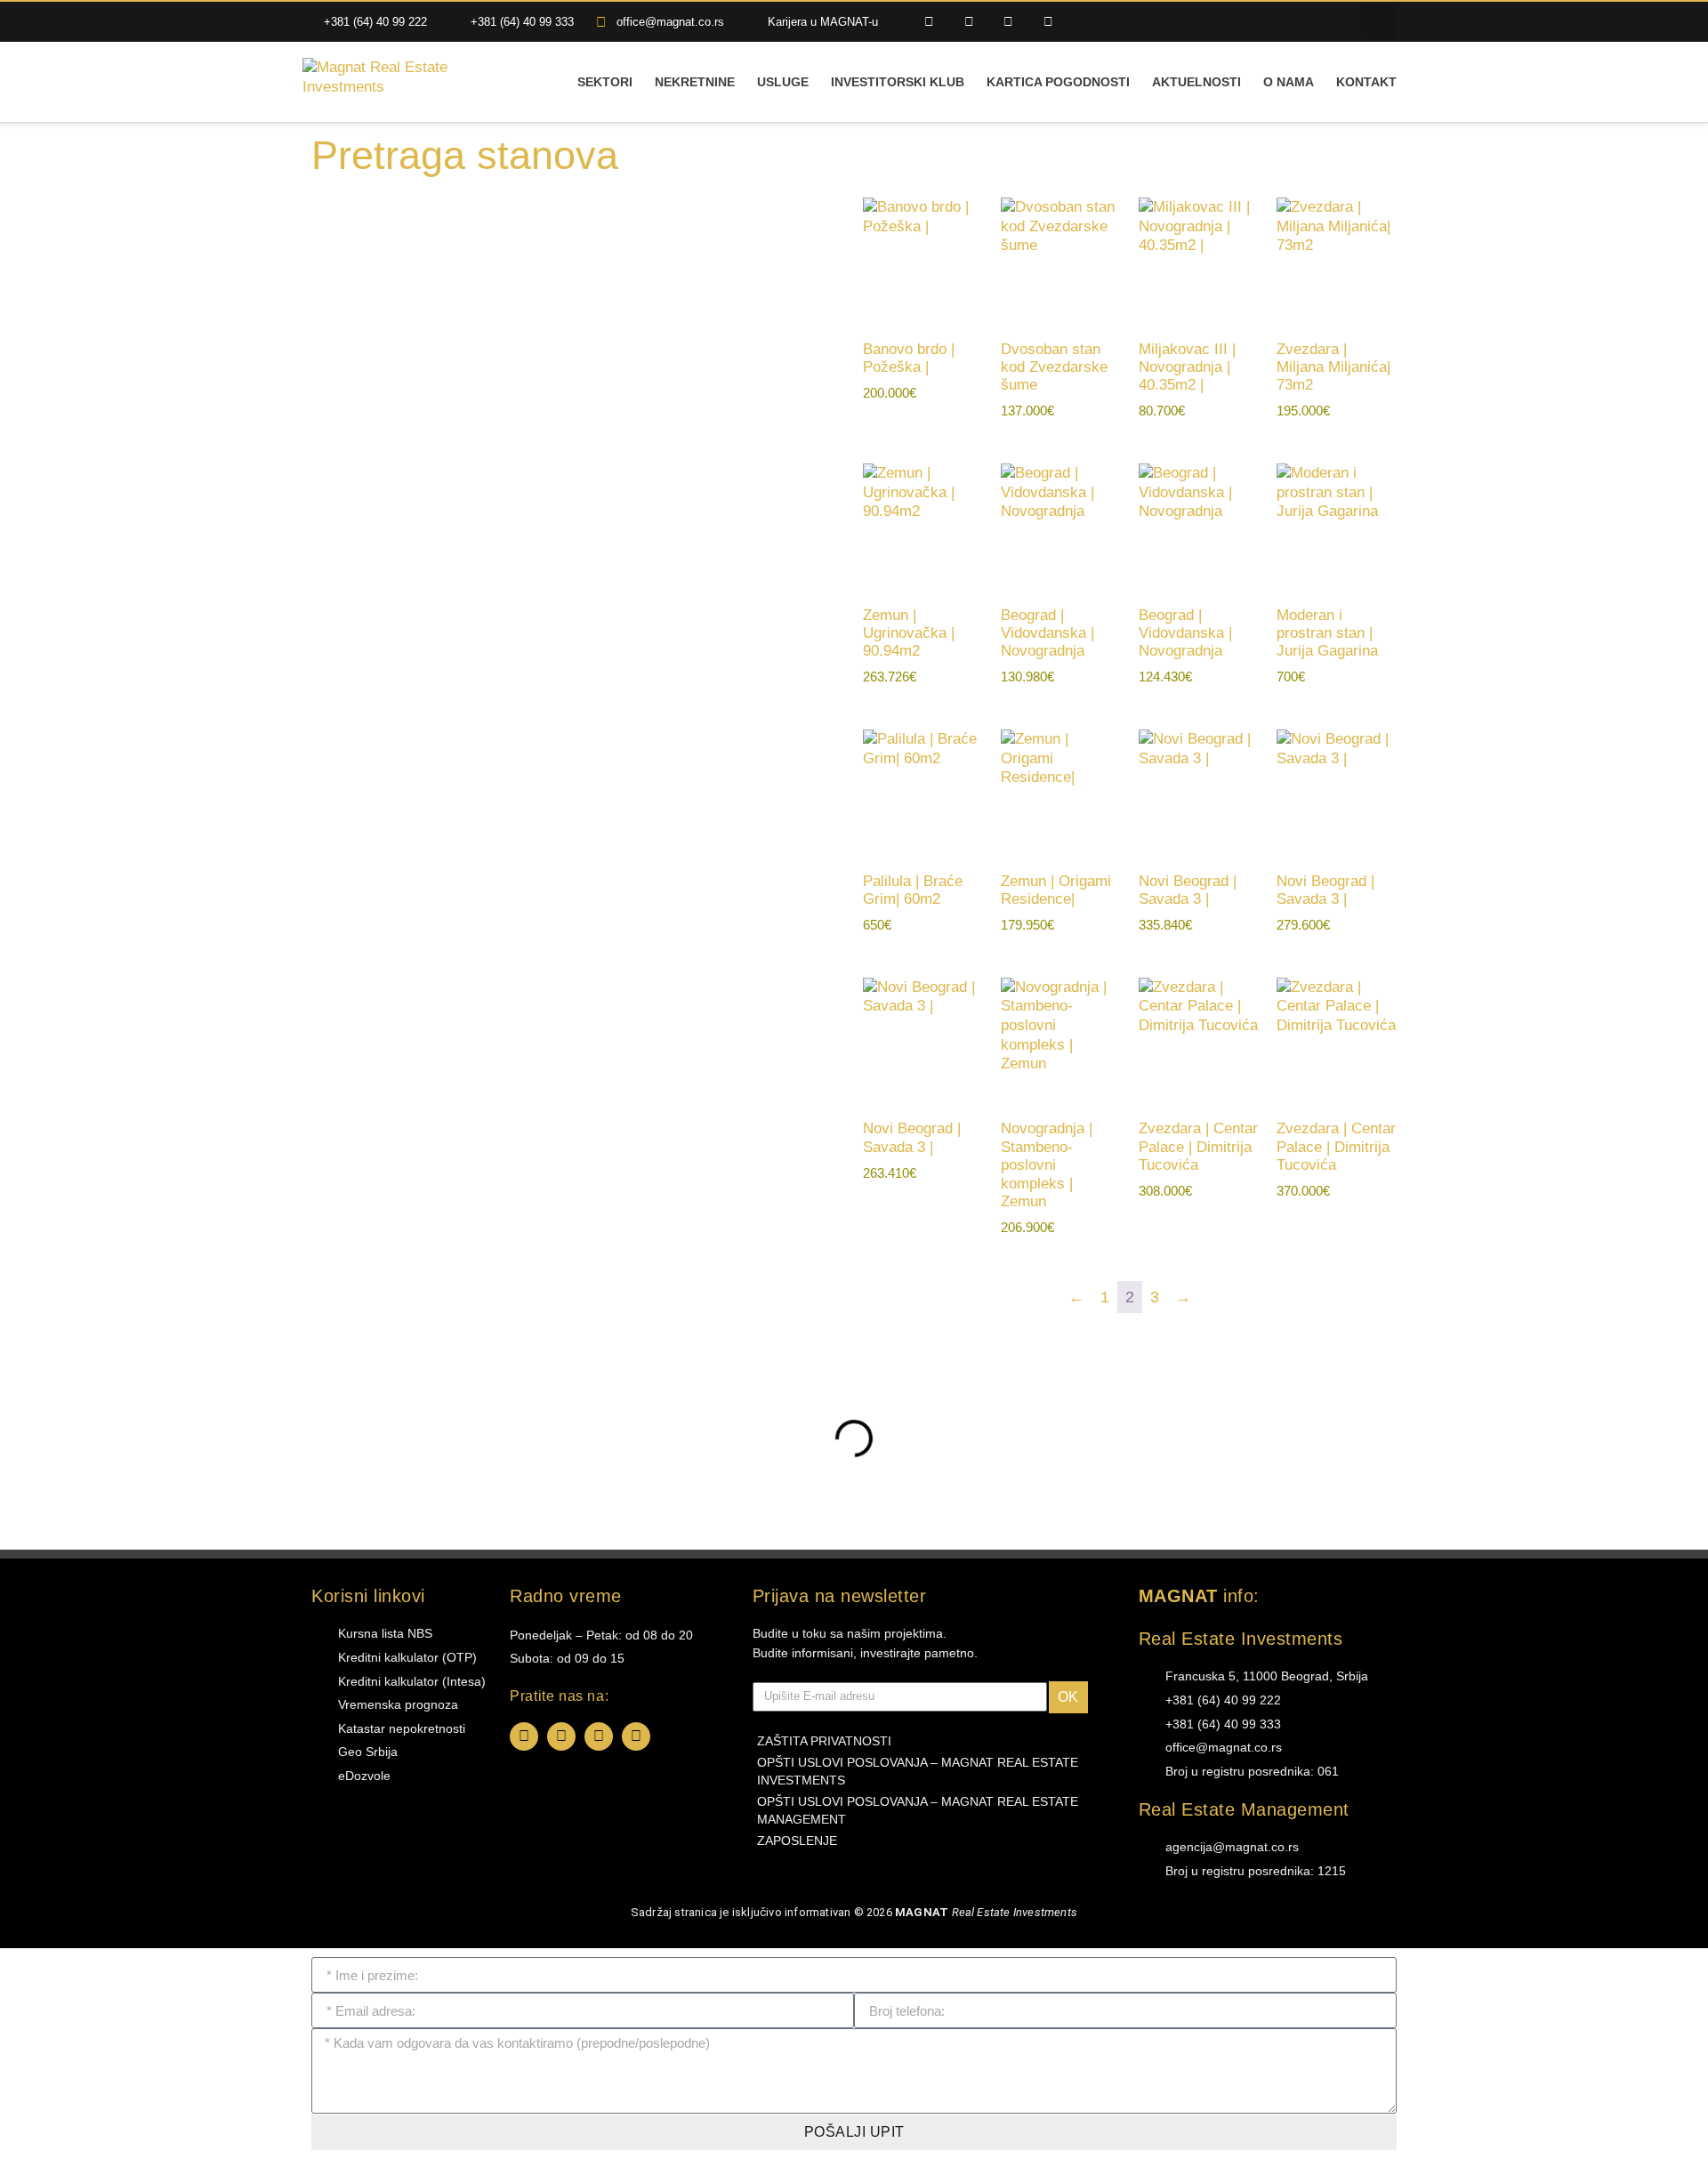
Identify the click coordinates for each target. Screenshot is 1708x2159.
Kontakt (1366, 82)
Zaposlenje (797, 1841)
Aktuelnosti (1196, 82)
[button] (1377, 22)
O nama (1289, 82)
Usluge (783, 82)
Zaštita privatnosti (824, 1741)
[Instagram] (969, 22)
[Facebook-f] (929, 22)
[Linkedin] (1009, 22)
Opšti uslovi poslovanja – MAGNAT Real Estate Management (918, 1810)
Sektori (605, 82)
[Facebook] (524, 1736)
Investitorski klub (898, 82)
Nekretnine (695, 82)
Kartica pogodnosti (1058, 82)
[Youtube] (1048, 22)
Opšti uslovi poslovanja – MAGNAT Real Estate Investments (918, 1771)
